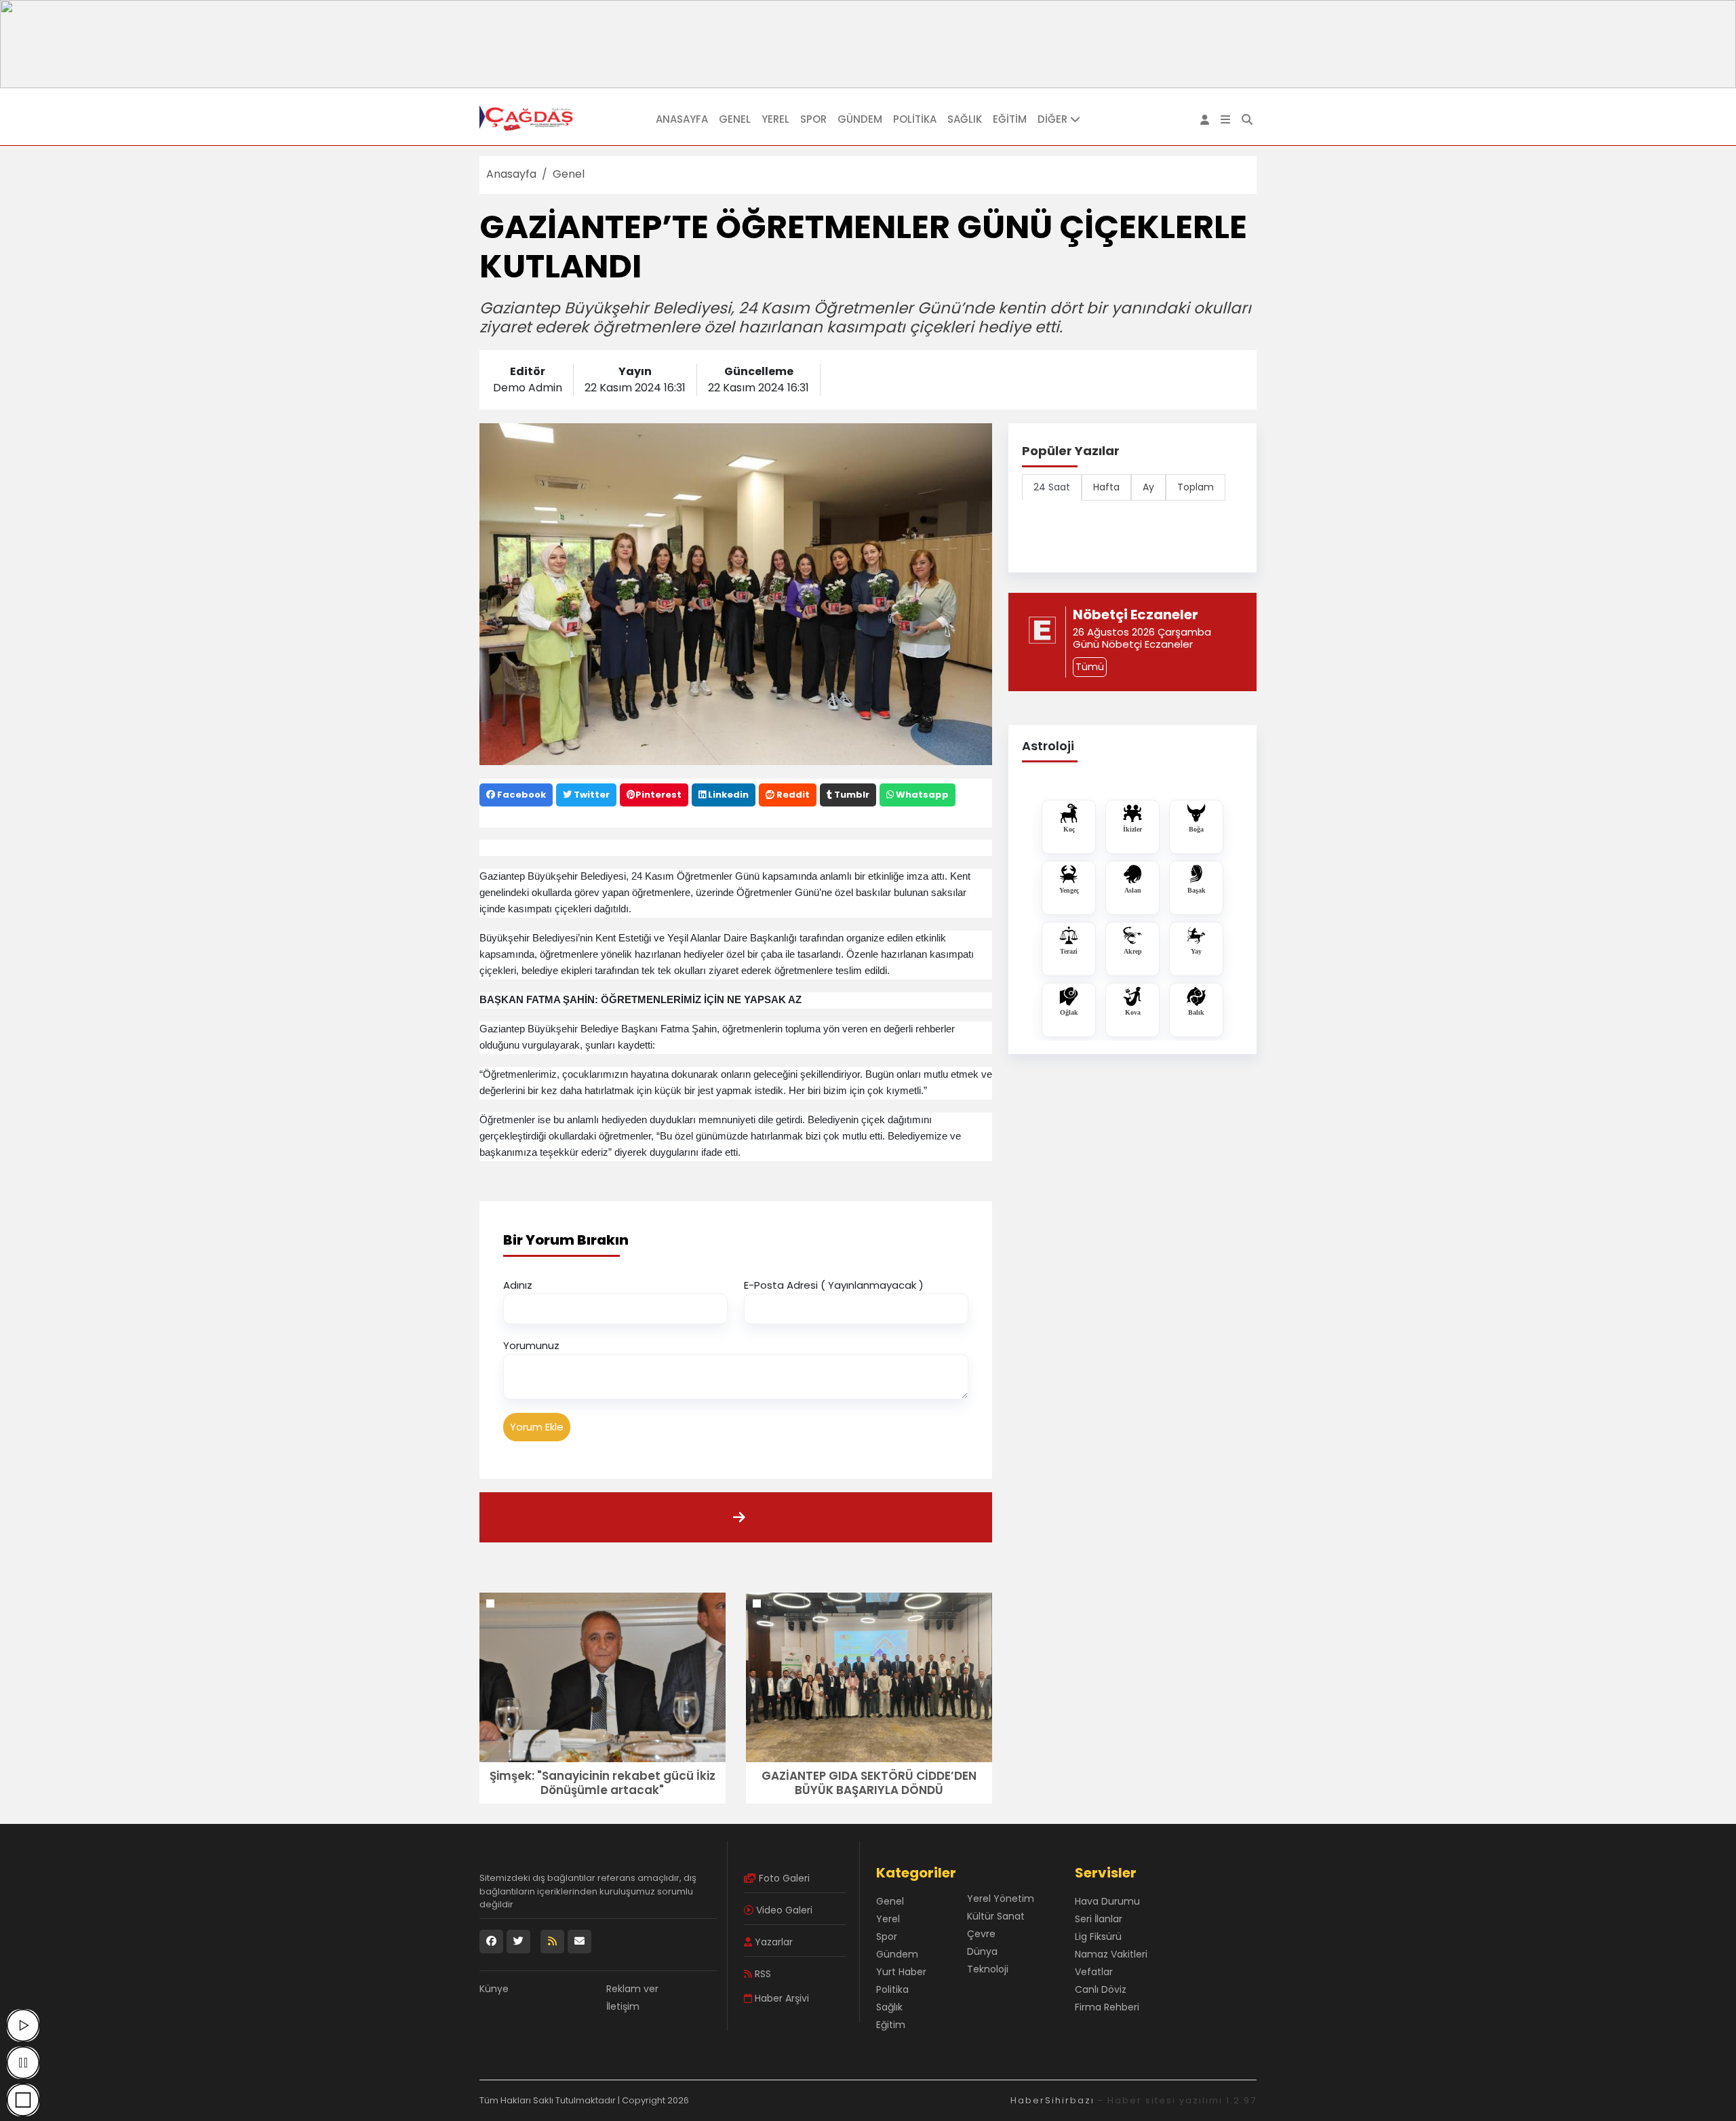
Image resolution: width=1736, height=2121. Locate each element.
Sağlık (965, 119)
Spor (813, 119)
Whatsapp (921, 795)
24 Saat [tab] (1052, 487)
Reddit (792, 795)
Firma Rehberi (1107, 2007)
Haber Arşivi (781, 1998)
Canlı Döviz (1101, 1989)
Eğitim (1010, 119)
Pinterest (658, 795)
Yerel (775, 119)
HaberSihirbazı (1052, 2100)
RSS (762, 1974)
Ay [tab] (1148, 487)
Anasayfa (682, 119)
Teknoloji (988, 1969)
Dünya (982, 1951)
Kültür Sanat (996, 1916)
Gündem (860, 119)
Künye (494, 1989)
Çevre (981, 1934)
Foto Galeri (783, 1878)
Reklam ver (632, 1989)
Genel (735, 119)
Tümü (1090, 667)
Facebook (520, 795)
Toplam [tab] (1196, 487)
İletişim (623, 2006)
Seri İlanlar (1099, 1919)
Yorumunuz (531, 1345)
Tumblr (851, 795)
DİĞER (1054, 119)
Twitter (591, 795)
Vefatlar (1094, 1972)
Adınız (518, 1285)
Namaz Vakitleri (1111, 1954)
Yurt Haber (901, 1972)
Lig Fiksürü (1098, 1937)
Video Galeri (783, 1910)
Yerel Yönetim (1001, 1899)
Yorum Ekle (537, 1427)
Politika (915, 119)
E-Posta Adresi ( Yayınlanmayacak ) (834, 1285)
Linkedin (727, 795)
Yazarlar (772, 1942)
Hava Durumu (1107, 1901)
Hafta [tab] (1106, 487)
